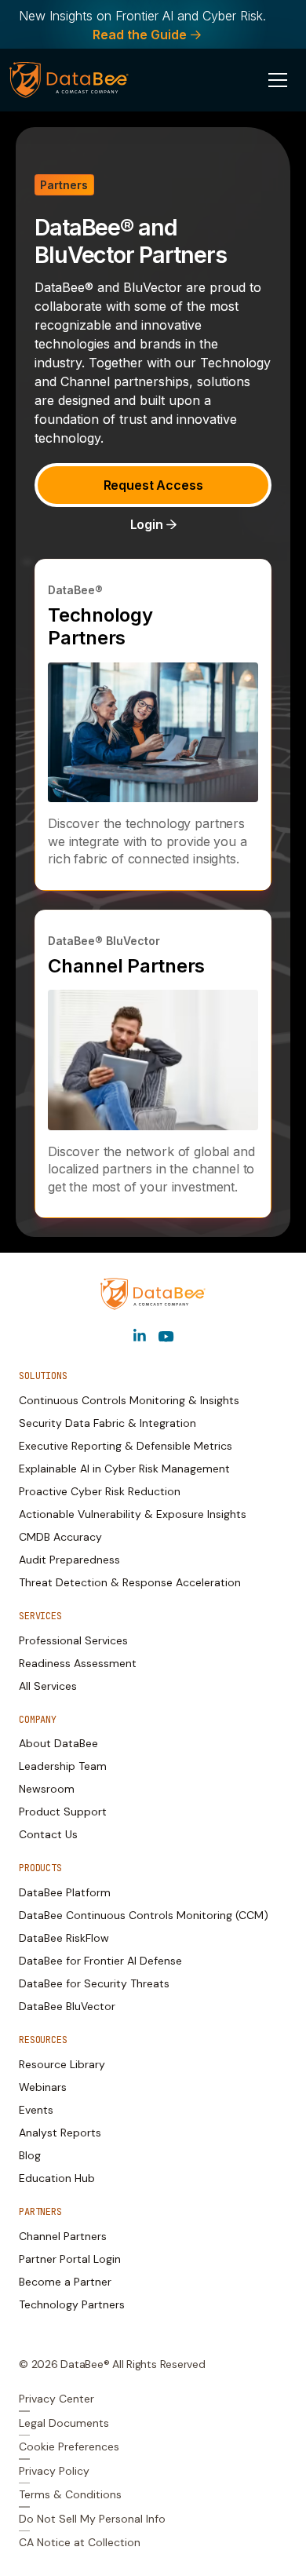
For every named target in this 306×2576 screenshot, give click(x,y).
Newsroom (47, 1789)
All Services (48, 1686)
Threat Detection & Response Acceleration (130, 1582)
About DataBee (58, 1743)
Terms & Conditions (70, 2494)
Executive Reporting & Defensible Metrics (126, 1446)
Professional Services (73, 1640)
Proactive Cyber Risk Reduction (100, 1491)
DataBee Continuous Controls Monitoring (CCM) (144, 1915)
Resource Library (62, 2064)
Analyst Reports (60, 2133)
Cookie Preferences (69, 2446)
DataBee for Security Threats (94, 1983)
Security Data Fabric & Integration (107, 1423)
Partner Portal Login (70, 2259)
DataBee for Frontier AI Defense (100, 1961)
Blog (30, 2155)
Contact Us (48, 1834)
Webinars (43, 2087)
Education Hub (57, 2178)
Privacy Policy (54, 2471)
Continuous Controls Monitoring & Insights (129, 1400)
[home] (69, 80)
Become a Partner (65, 2282)
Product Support (63, 1812)
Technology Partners (100, 626)
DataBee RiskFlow (64, 1938)
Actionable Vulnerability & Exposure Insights (133, 1514)
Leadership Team (63, 1766)
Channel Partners (126, 966)
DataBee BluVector (67, 2006)
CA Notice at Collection (80, 2542)
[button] (278, 80)
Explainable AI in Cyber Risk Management (124, 1469)
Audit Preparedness (69, 1560)
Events (36, 2110)
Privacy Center (56, 2399)
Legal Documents (64, 2423)
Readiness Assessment (78, 1663)
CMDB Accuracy (60, 1537)
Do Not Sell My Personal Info (92, 2519)
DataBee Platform (65, 1892)
